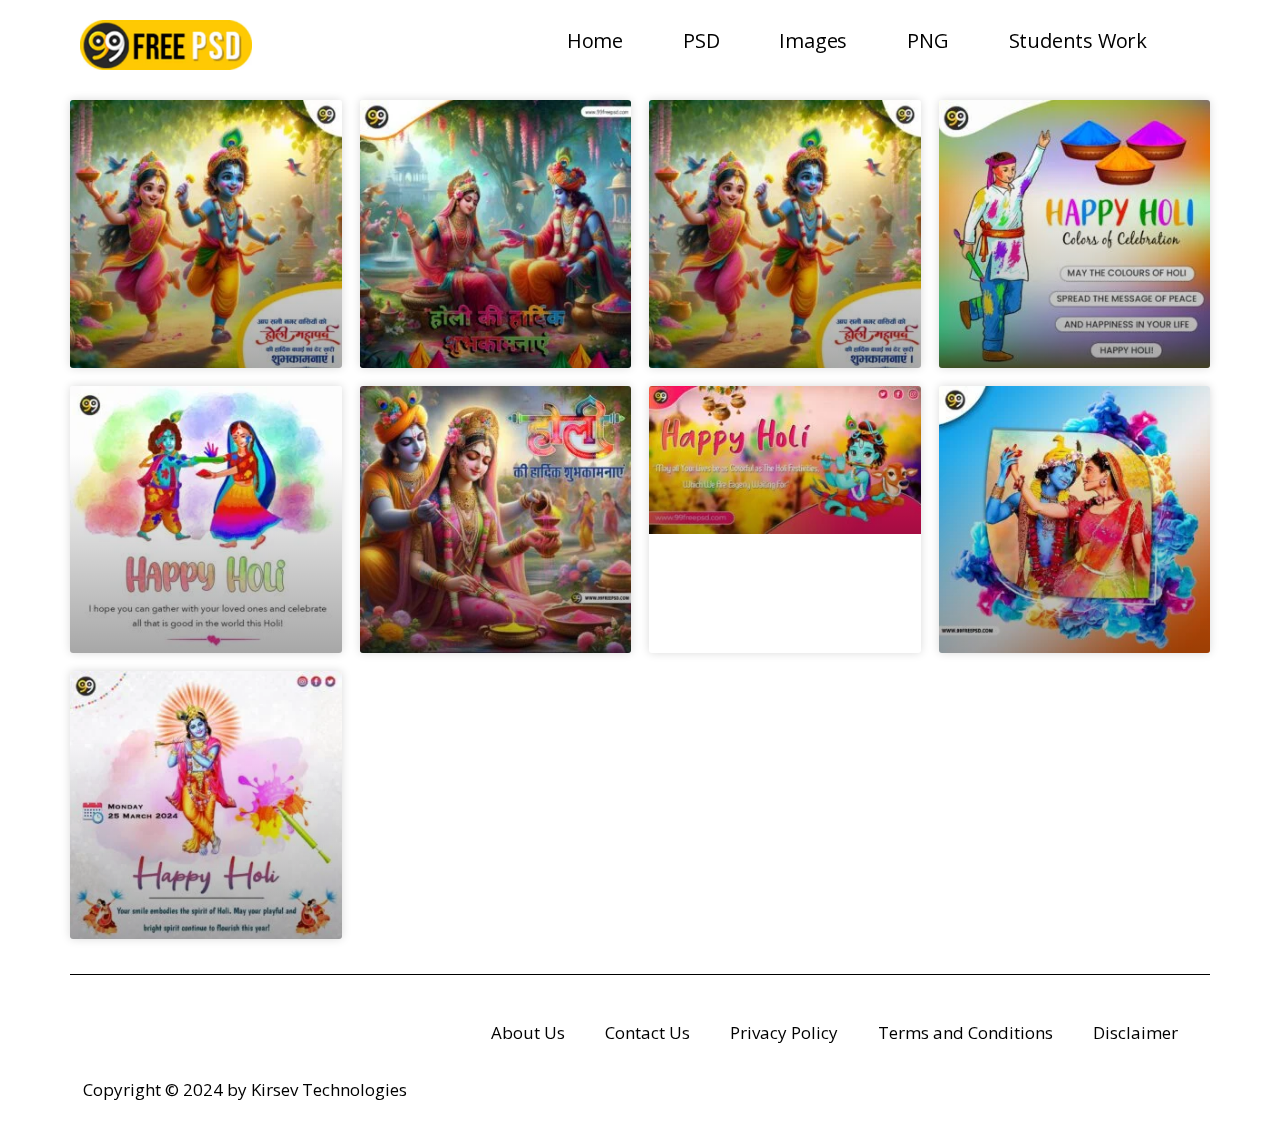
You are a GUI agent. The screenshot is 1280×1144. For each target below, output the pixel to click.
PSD (701, 40)
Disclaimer (1135, 1032)
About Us (528, 1032)
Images (813, 40)
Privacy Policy (784, 1032)
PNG (927, 40)
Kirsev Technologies (329, 1089)
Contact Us (647, 1032)
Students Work (1078, 40)
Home (595, 40)
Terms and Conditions (965, 1032)
